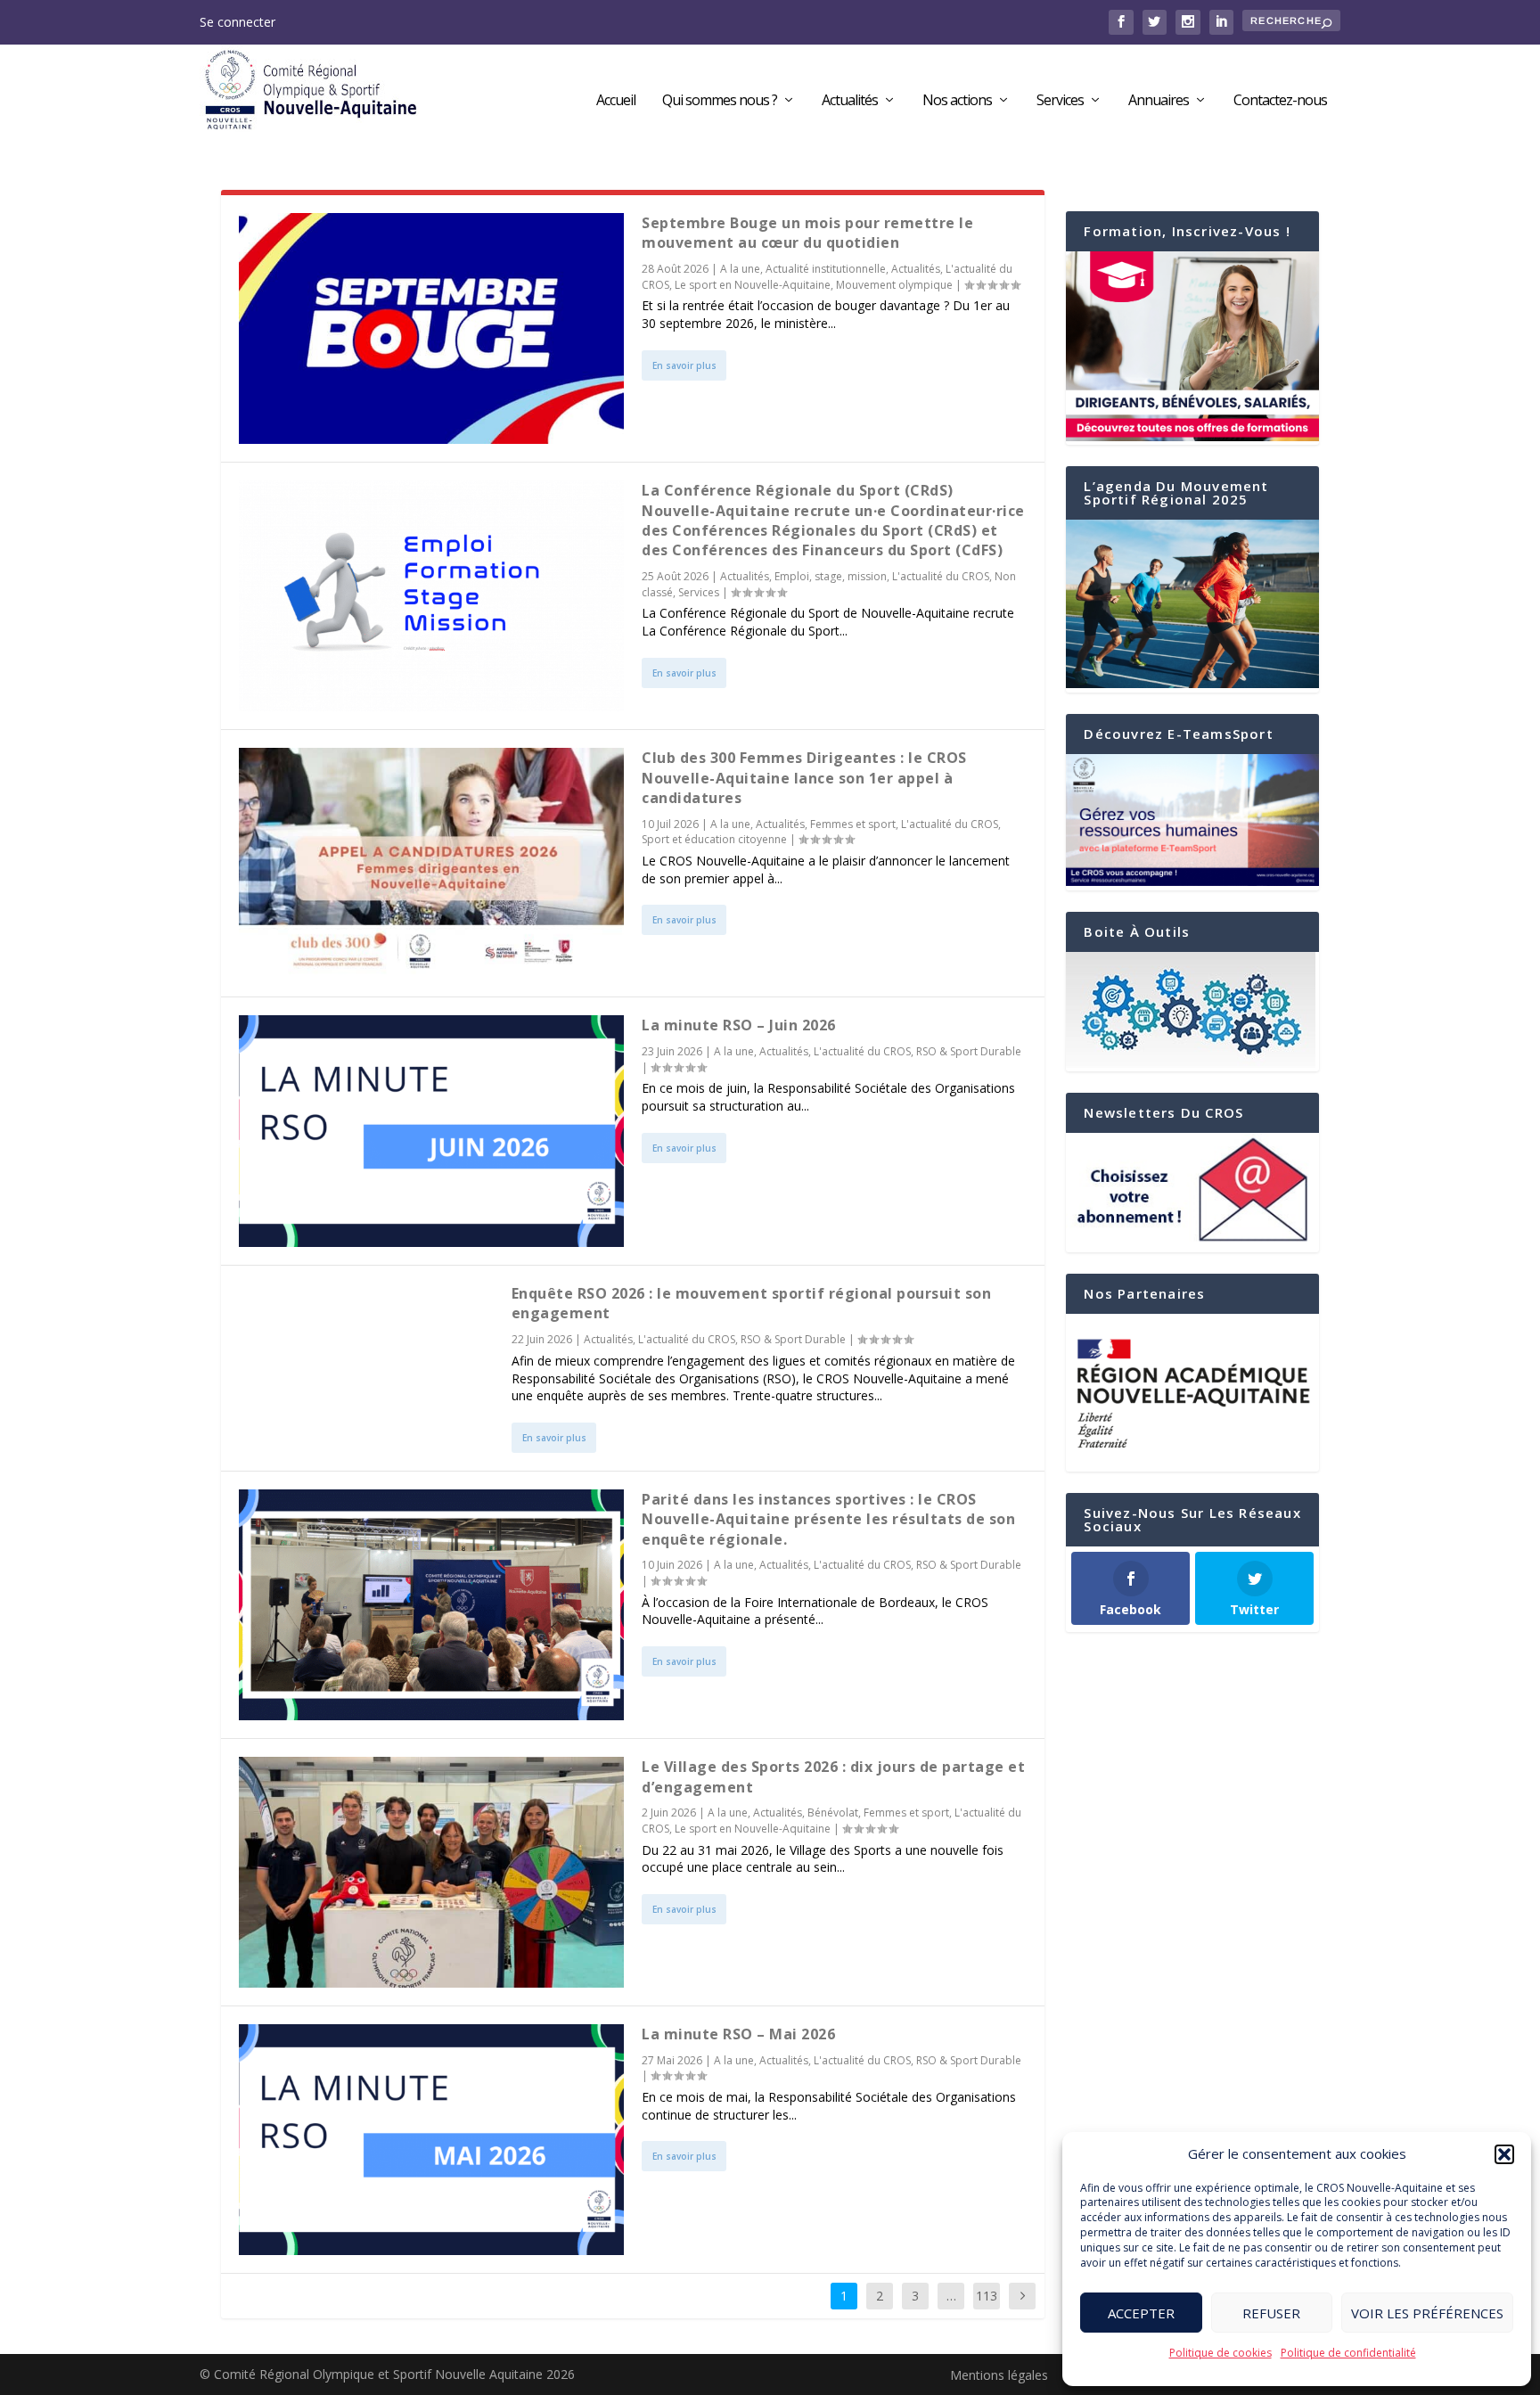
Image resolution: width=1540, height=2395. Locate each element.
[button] (1504, 2154)
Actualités (850, 101)
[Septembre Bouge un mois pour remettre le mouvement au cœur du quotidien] (431, 328)
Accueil (616, 101)
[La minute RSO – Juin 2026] (431, 1131)
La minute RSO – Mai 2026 (738, 2034)
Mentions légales (999, 2375)
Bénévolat (833, 1813)
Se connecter (238, 22)
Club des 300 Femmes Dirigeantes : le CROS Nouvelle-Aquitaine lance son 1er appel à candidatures (804, 778)
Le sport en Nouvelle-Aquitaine (753, 285)
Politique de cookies (1221, 2353)
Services (1060, 101)
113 (987, 2296)
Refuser (1271, 2313)
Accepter (1141, 2313)
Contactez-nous (1280, 101)
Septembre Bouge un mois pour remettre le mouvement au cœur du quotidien (807, 233)
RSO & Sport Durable (969, 1051)
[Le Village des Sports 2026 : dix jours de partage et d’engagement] (431, 1872)
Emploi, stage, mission (831, 576)
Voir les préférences (1427, 2313)
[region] (1192, 1393)
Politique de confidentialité (1348, 2353)
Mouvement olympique (894, 285)
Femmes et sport (853, 824)
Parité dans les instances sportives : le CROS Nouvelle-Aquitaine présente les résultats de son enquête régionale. (828, 1519)
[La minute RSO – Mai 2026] (431, 2140)
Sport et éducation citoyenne (714, 839)
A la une (740, 269)
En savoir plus (684, 365)
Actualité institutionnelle (826, 269)
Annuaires (1159, 101)
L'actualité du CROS (941, 576)
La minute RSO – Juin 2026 (739, 1025)
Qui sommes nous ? (720, 101)
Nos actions (957, 101)
